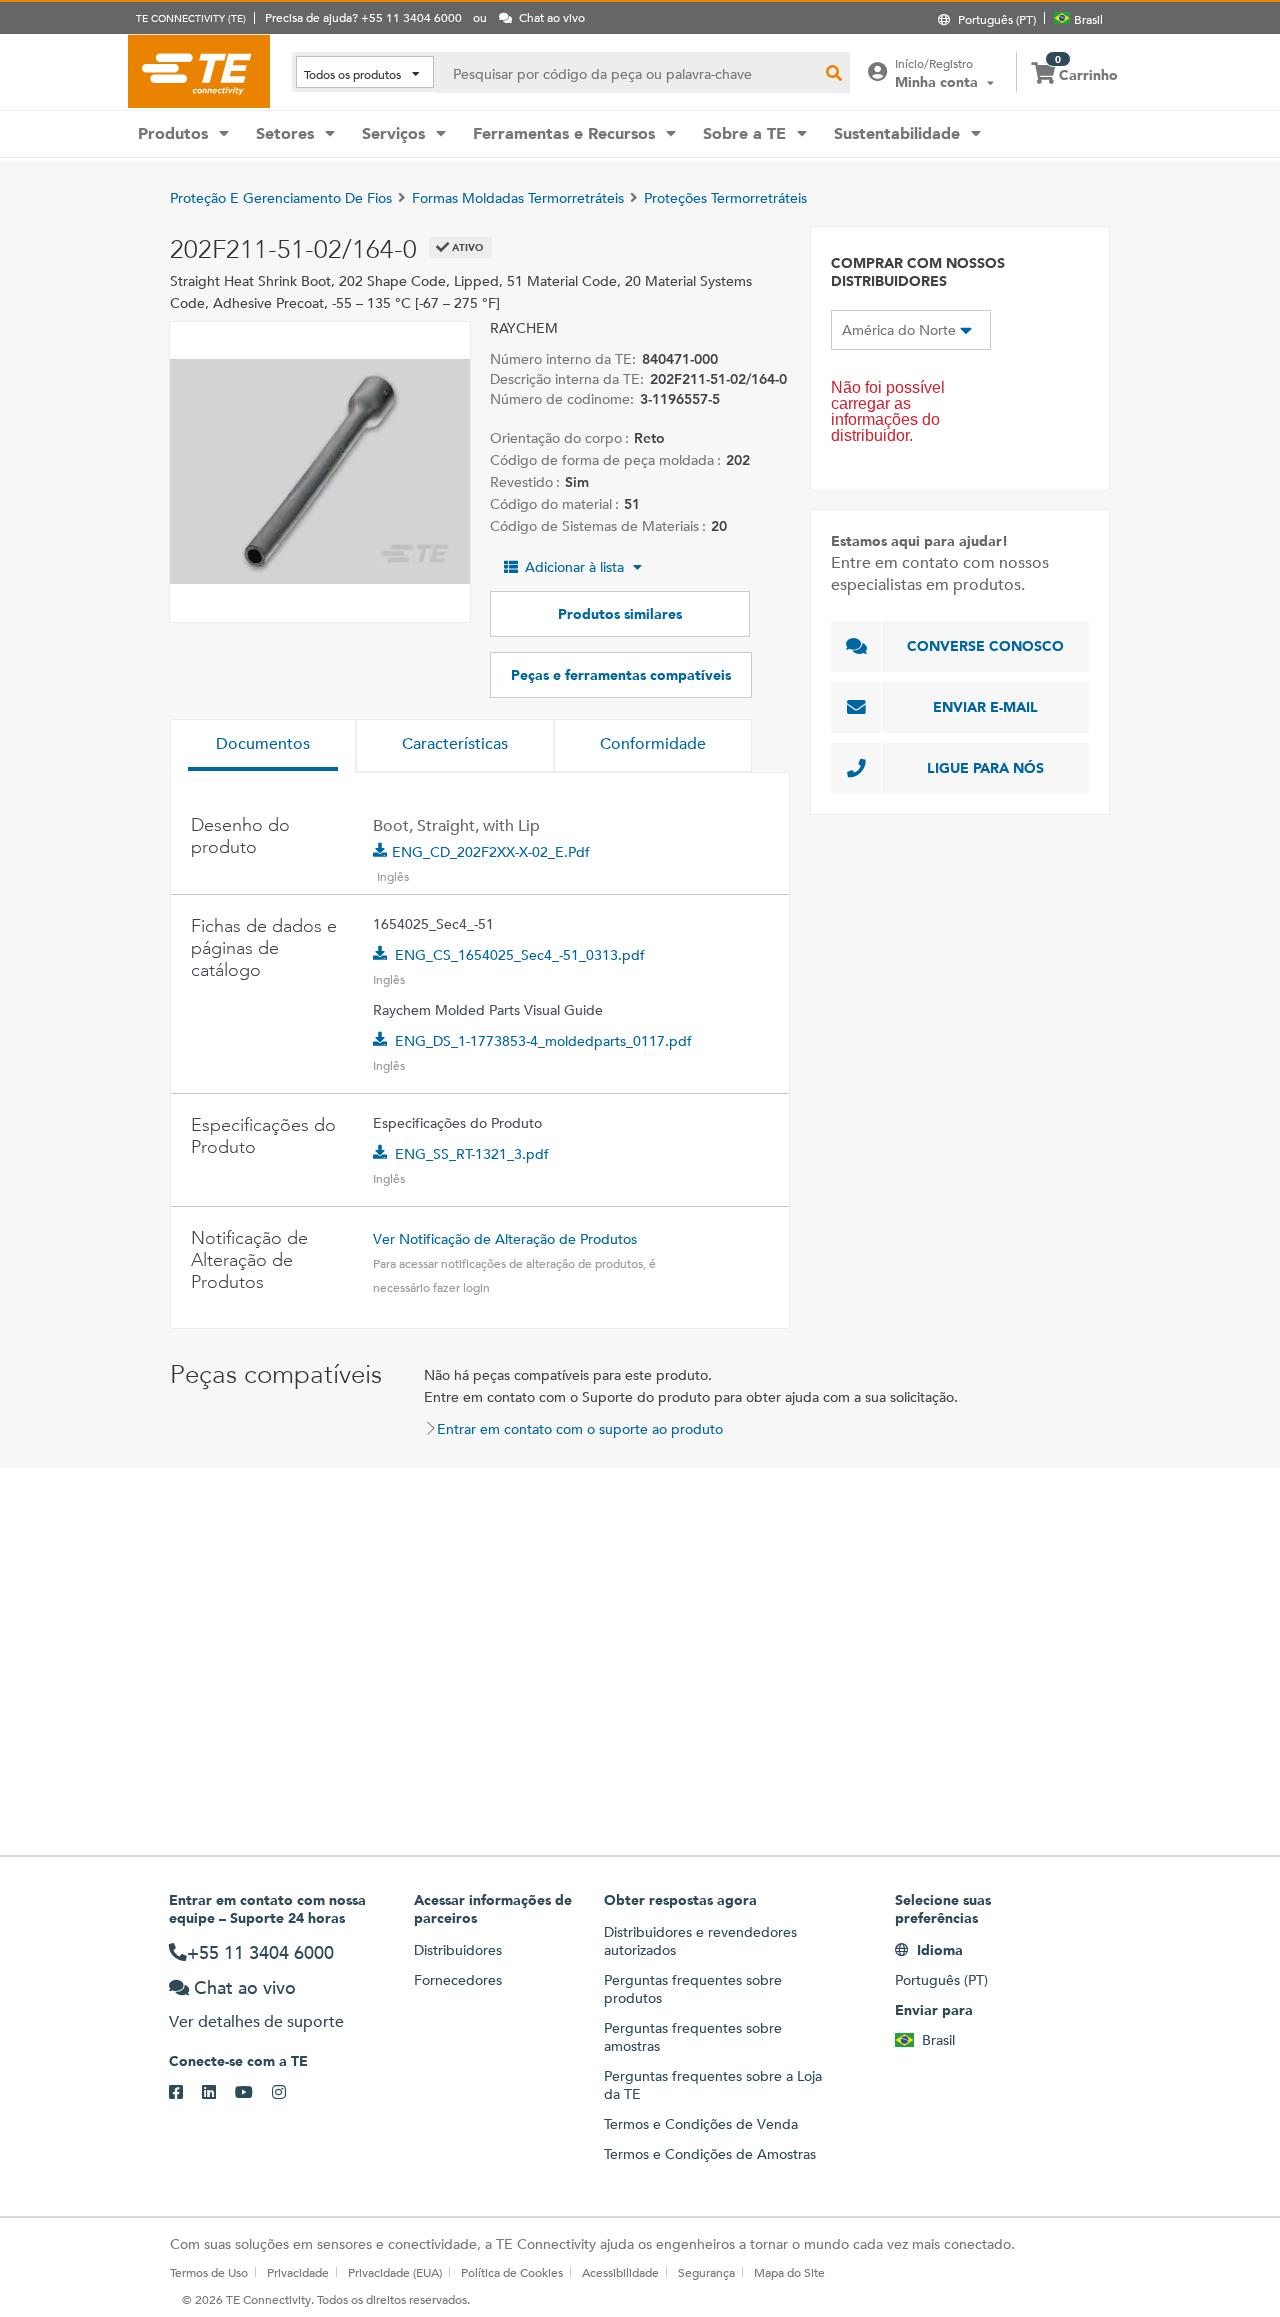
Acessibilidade (620, 2272)
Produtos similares (620, 614)
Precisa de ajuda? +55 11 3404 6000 (363, 17)
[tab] (263, 746)
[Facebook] (185, 2093)
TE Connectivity (199, 71)
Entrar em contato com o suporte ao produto (580, 1429)
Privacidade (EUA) (395, 2272)
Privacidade (298, 2272)
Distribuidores (458, 1950)
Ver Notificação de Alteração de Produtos (505, 1239)
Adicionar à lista (574, 567)
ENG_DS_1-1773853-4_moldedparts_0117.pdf (543, 1041)
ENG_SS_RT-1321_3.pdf (472, 1154)
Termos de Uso (209, 2272)
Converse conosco (985, 646)
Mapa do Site (789, 2272)
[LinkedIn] (218, 2093)
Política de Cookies (512, 2272)
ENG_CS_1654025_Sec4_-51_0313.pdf (520, 955)
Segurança (706, 2272)
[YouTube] (253, 2093)
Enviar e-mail (985, 707)
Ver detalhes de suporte (256, 2021)
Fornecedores (458, 1980)
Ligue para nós (985, 768)
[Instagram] (288, 2093)
